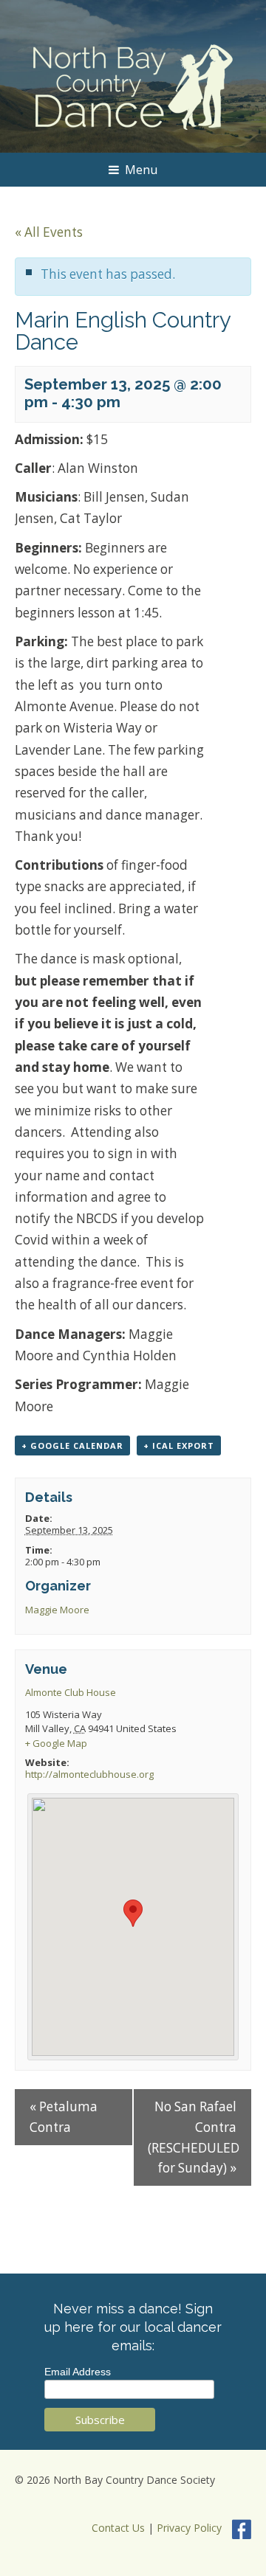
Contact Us (118, 2528)
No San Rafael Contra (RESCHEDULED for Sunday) (194, 2137)
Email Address (78, 2372)
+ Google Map (56, 1743)
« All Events (49, 232)
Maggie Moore (57, 1610)
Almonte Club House (71, 1692)
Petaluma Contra (64, 2117)
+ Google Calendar (72, 1445)
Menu (141, 170)
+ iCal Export (179, 1445)
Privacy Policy (189, 2528)
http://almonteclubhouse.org (89, 1774)
